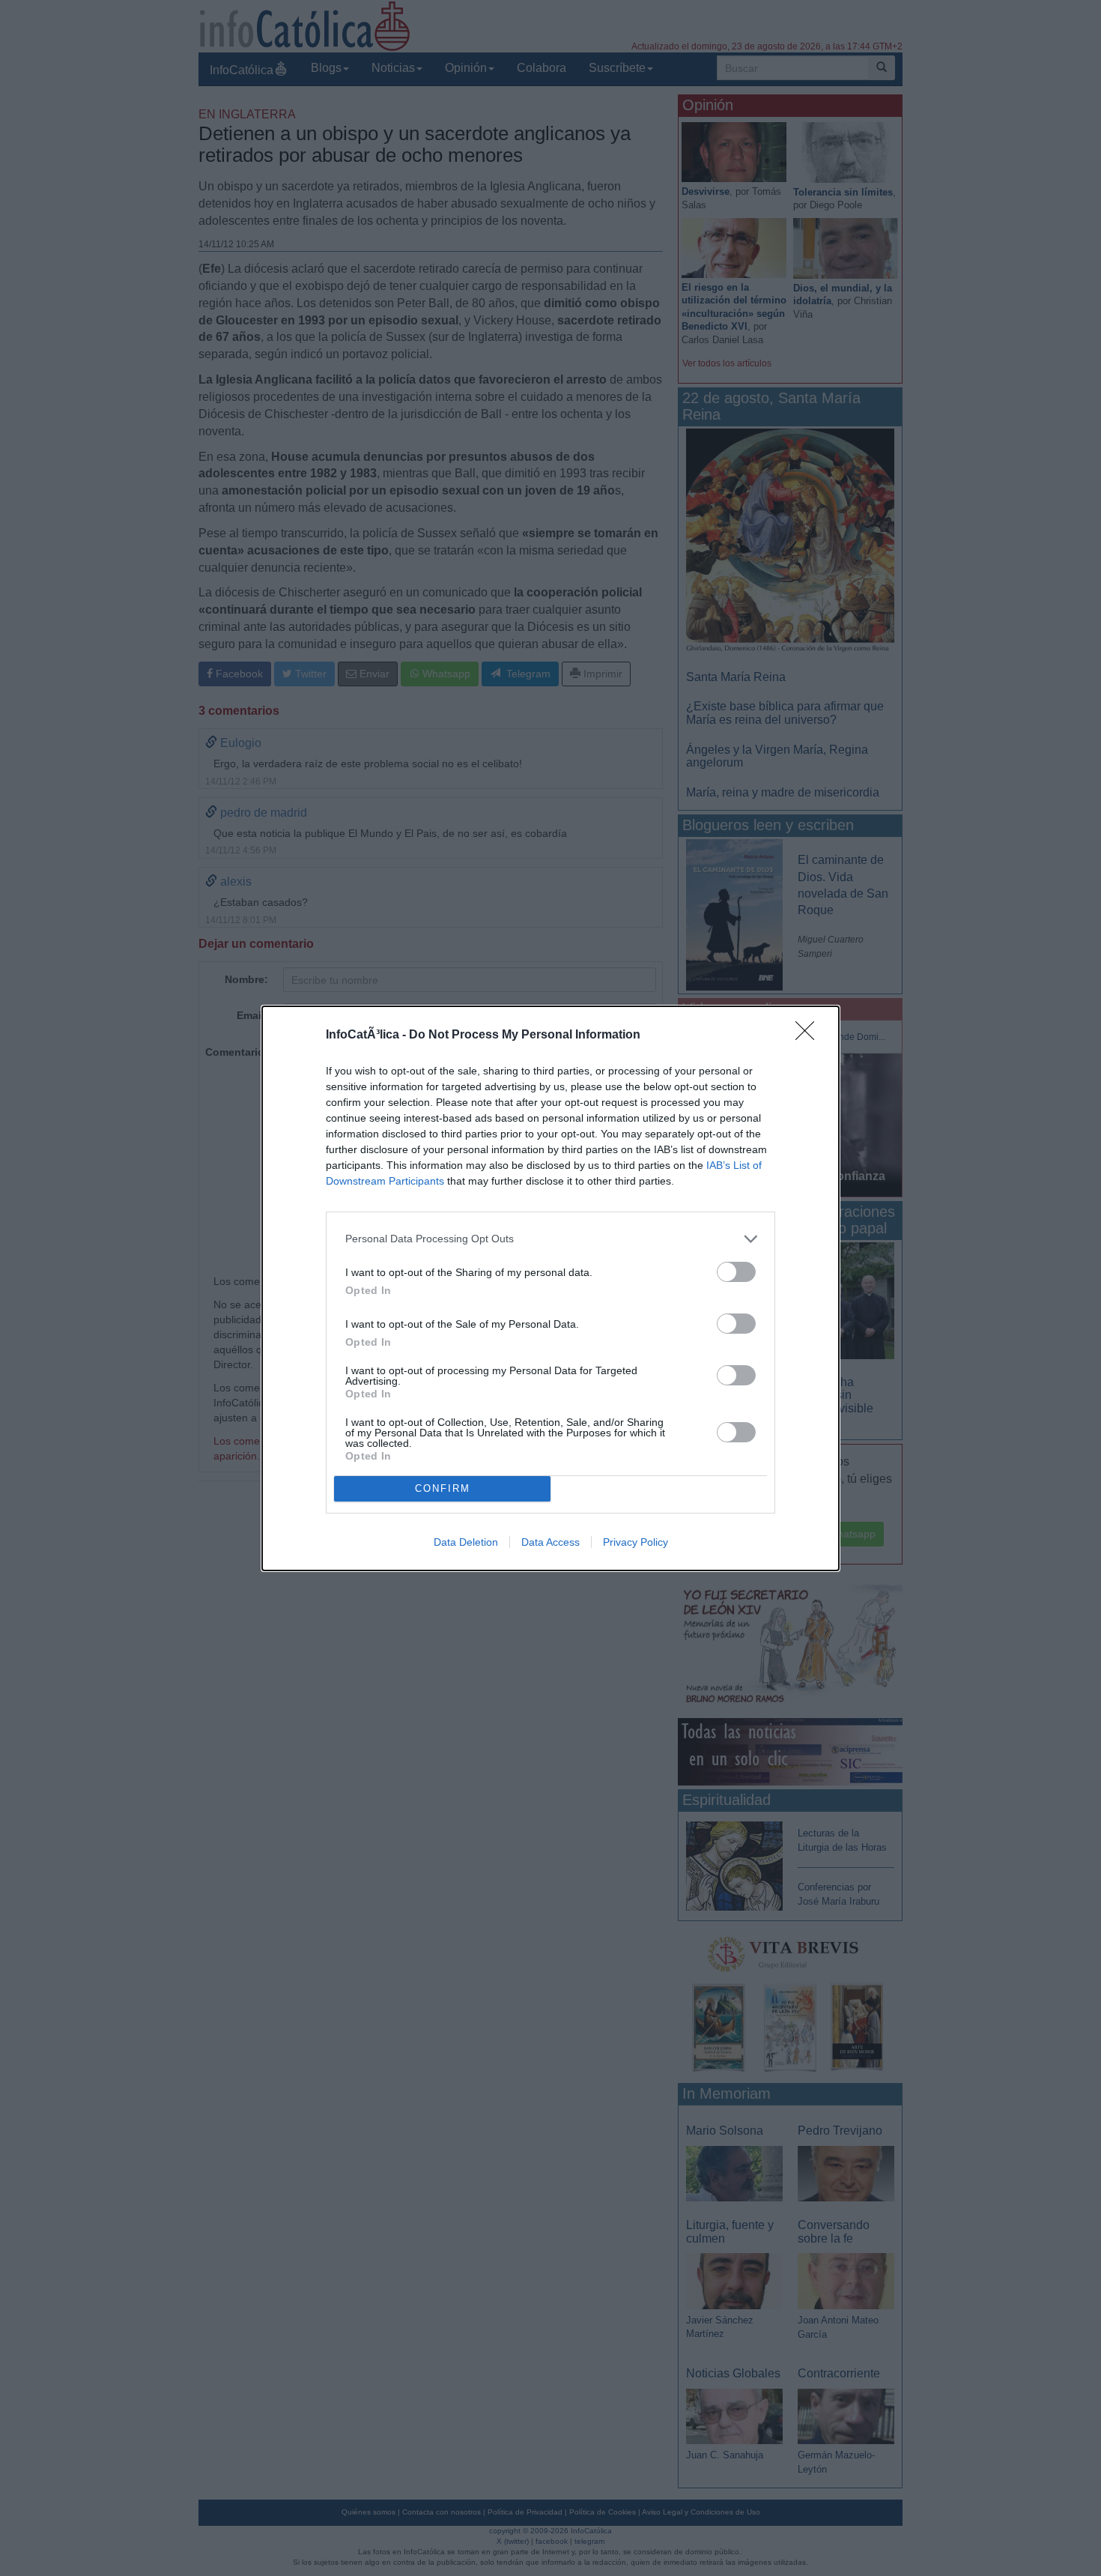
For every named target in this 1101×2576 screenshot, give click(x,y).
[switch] (736, 1272)
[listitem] (550, 1239)
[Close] (810, 1035)
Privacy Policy (636, 1542)
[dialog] (550, 1288)
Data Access (550, 1542)
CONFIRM (443, 1488)
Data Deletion (466, 1542)
